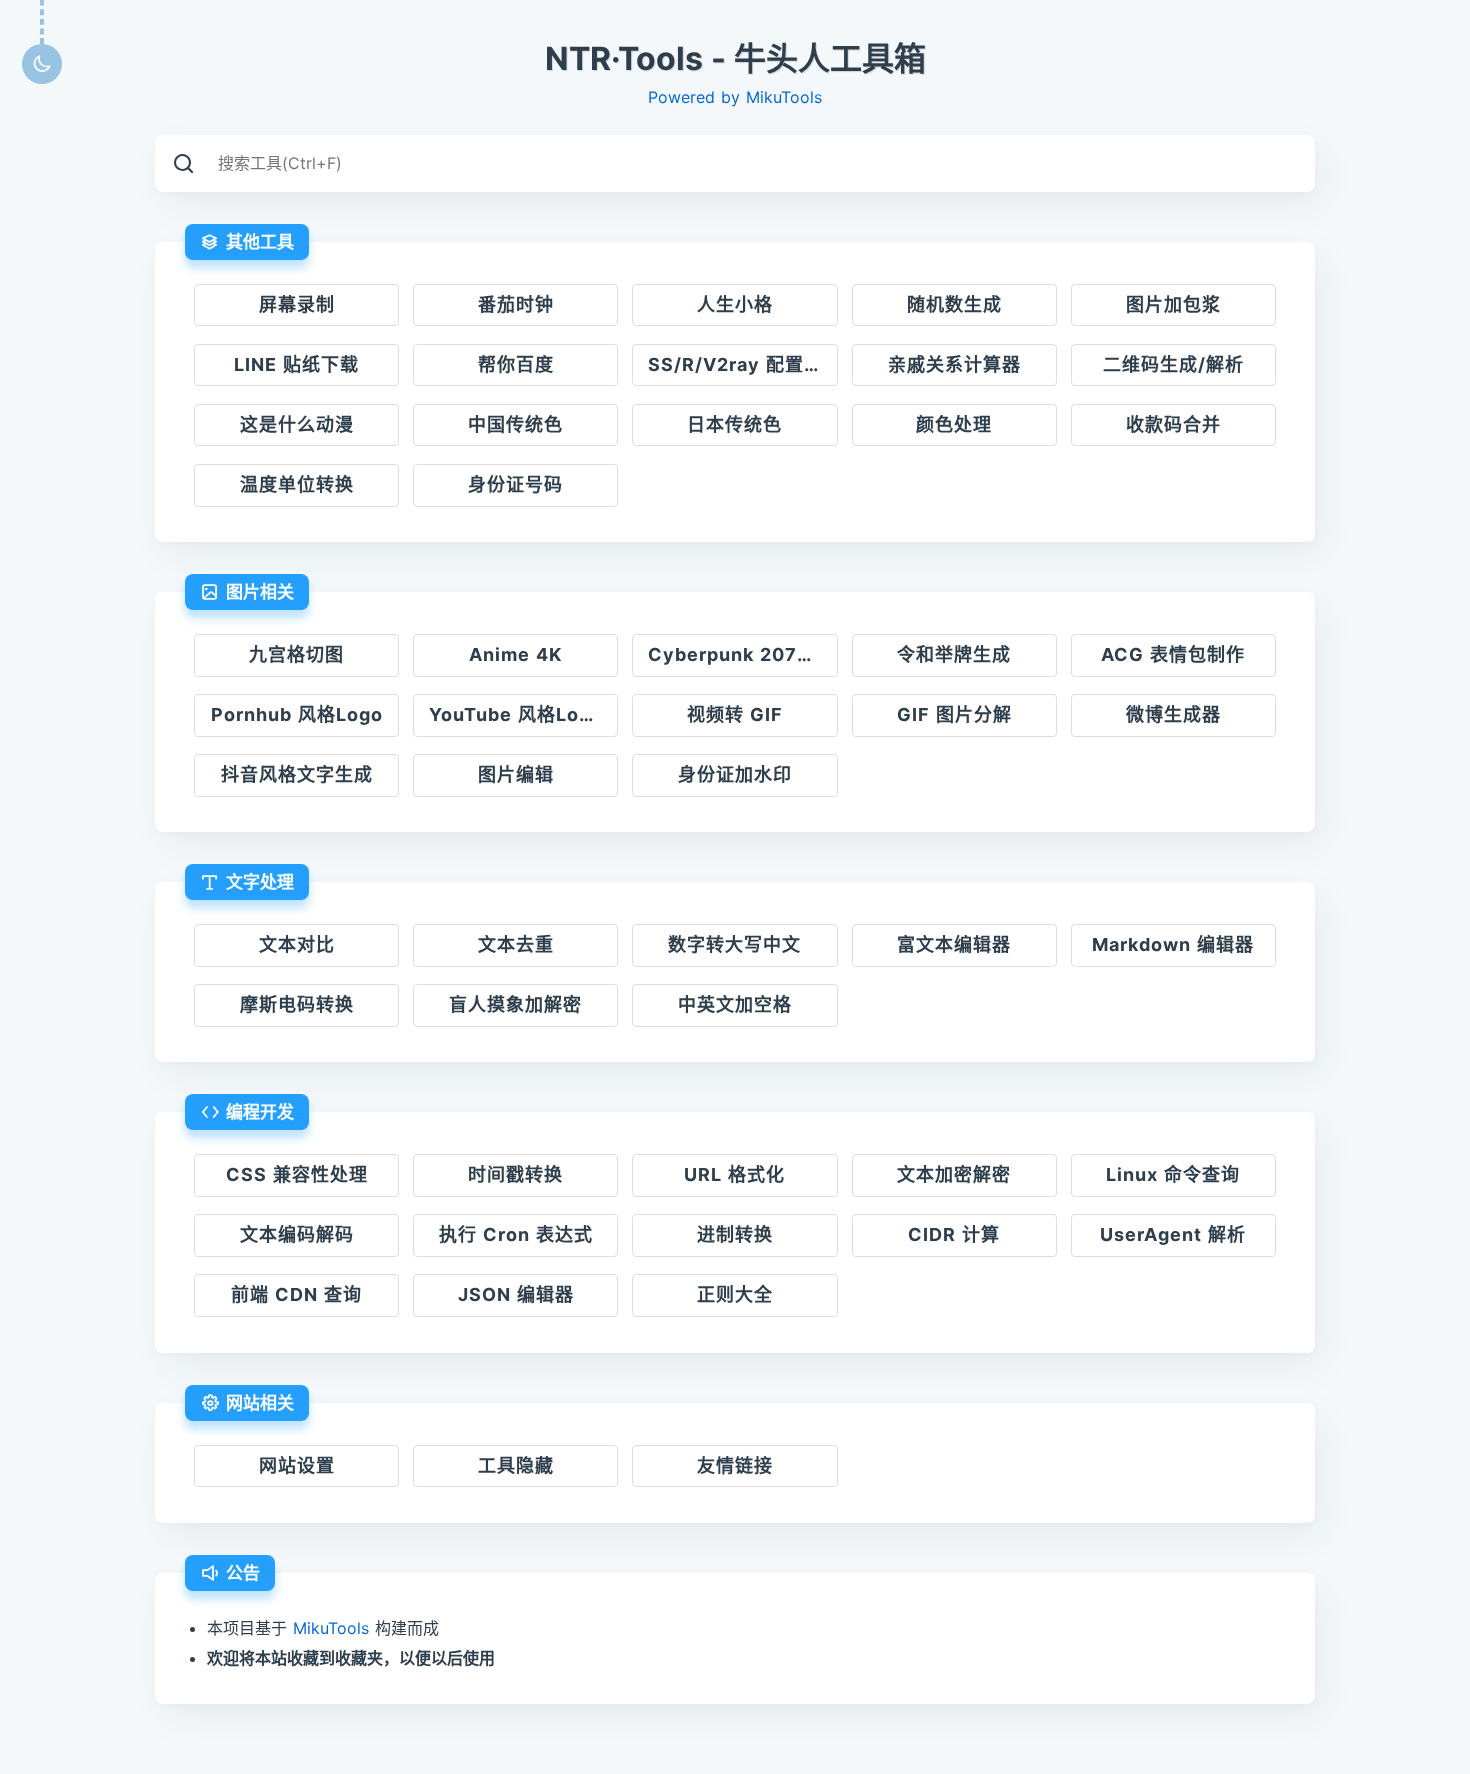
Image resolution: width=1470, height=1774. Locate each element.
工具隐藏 (516, 1465)
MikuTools (331, 1628)
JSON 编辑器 (516, 1294)
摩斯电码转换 (297, 1004)
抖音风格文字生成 (297, 774)
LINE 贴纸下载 (296, 364)
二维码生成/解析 (1173, 364)
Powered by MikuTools (735, 97)
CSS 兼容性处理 (297, 1174)
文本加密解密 (954, 1174)
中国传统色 (515, 424)
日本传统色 (734, 424)
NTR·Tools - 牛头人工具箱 (735, 59)
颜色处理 (954, 424)
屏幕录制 (297, 304)
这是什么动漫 (297, 424)
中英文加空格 (735, 1004)
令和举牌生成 (954, 654)
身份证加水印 (735, 774)
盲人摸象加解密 (515, 1004)
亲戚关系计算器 (954, 364)
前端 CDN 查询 (296, 1294)
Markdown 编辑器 (1173, 944)
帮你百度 (516, 364)
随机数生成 (954, 304)
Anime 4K (515, 654)
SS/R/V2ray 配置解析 (742, 364)
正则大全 (735, 1294)
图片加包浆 (1173, 304)
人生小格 (735, 304)
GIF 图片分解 (954, 714)
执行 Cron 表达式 (516, 1234)
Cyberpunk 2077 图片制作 (742, 654)
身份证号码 (515, 484)
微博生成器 (1173, 714)
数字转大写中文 (734, 944)
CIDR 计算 (954, 1234)
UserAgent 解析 (1173, 1234)
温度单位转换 (297, 484)
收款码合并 (1173, 424)
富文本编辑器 (954, 944)
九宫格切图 (296, 654)
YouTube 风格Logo (516, 714)
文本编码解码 (297, 1234)
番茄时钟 (516, 304)
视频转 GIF (735, 714)
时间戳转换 (515, 1174)
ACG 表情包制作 (1173, 654)
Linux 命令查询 (1173, 1174)
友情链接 (735, 1465)
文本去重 (516, 944)
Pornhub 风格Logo (297, 714)
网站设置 (297, 1465)
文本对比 (297, 944)
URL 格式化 (734, 1174)
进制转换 (735, 1234)
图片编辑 (516, 774)
